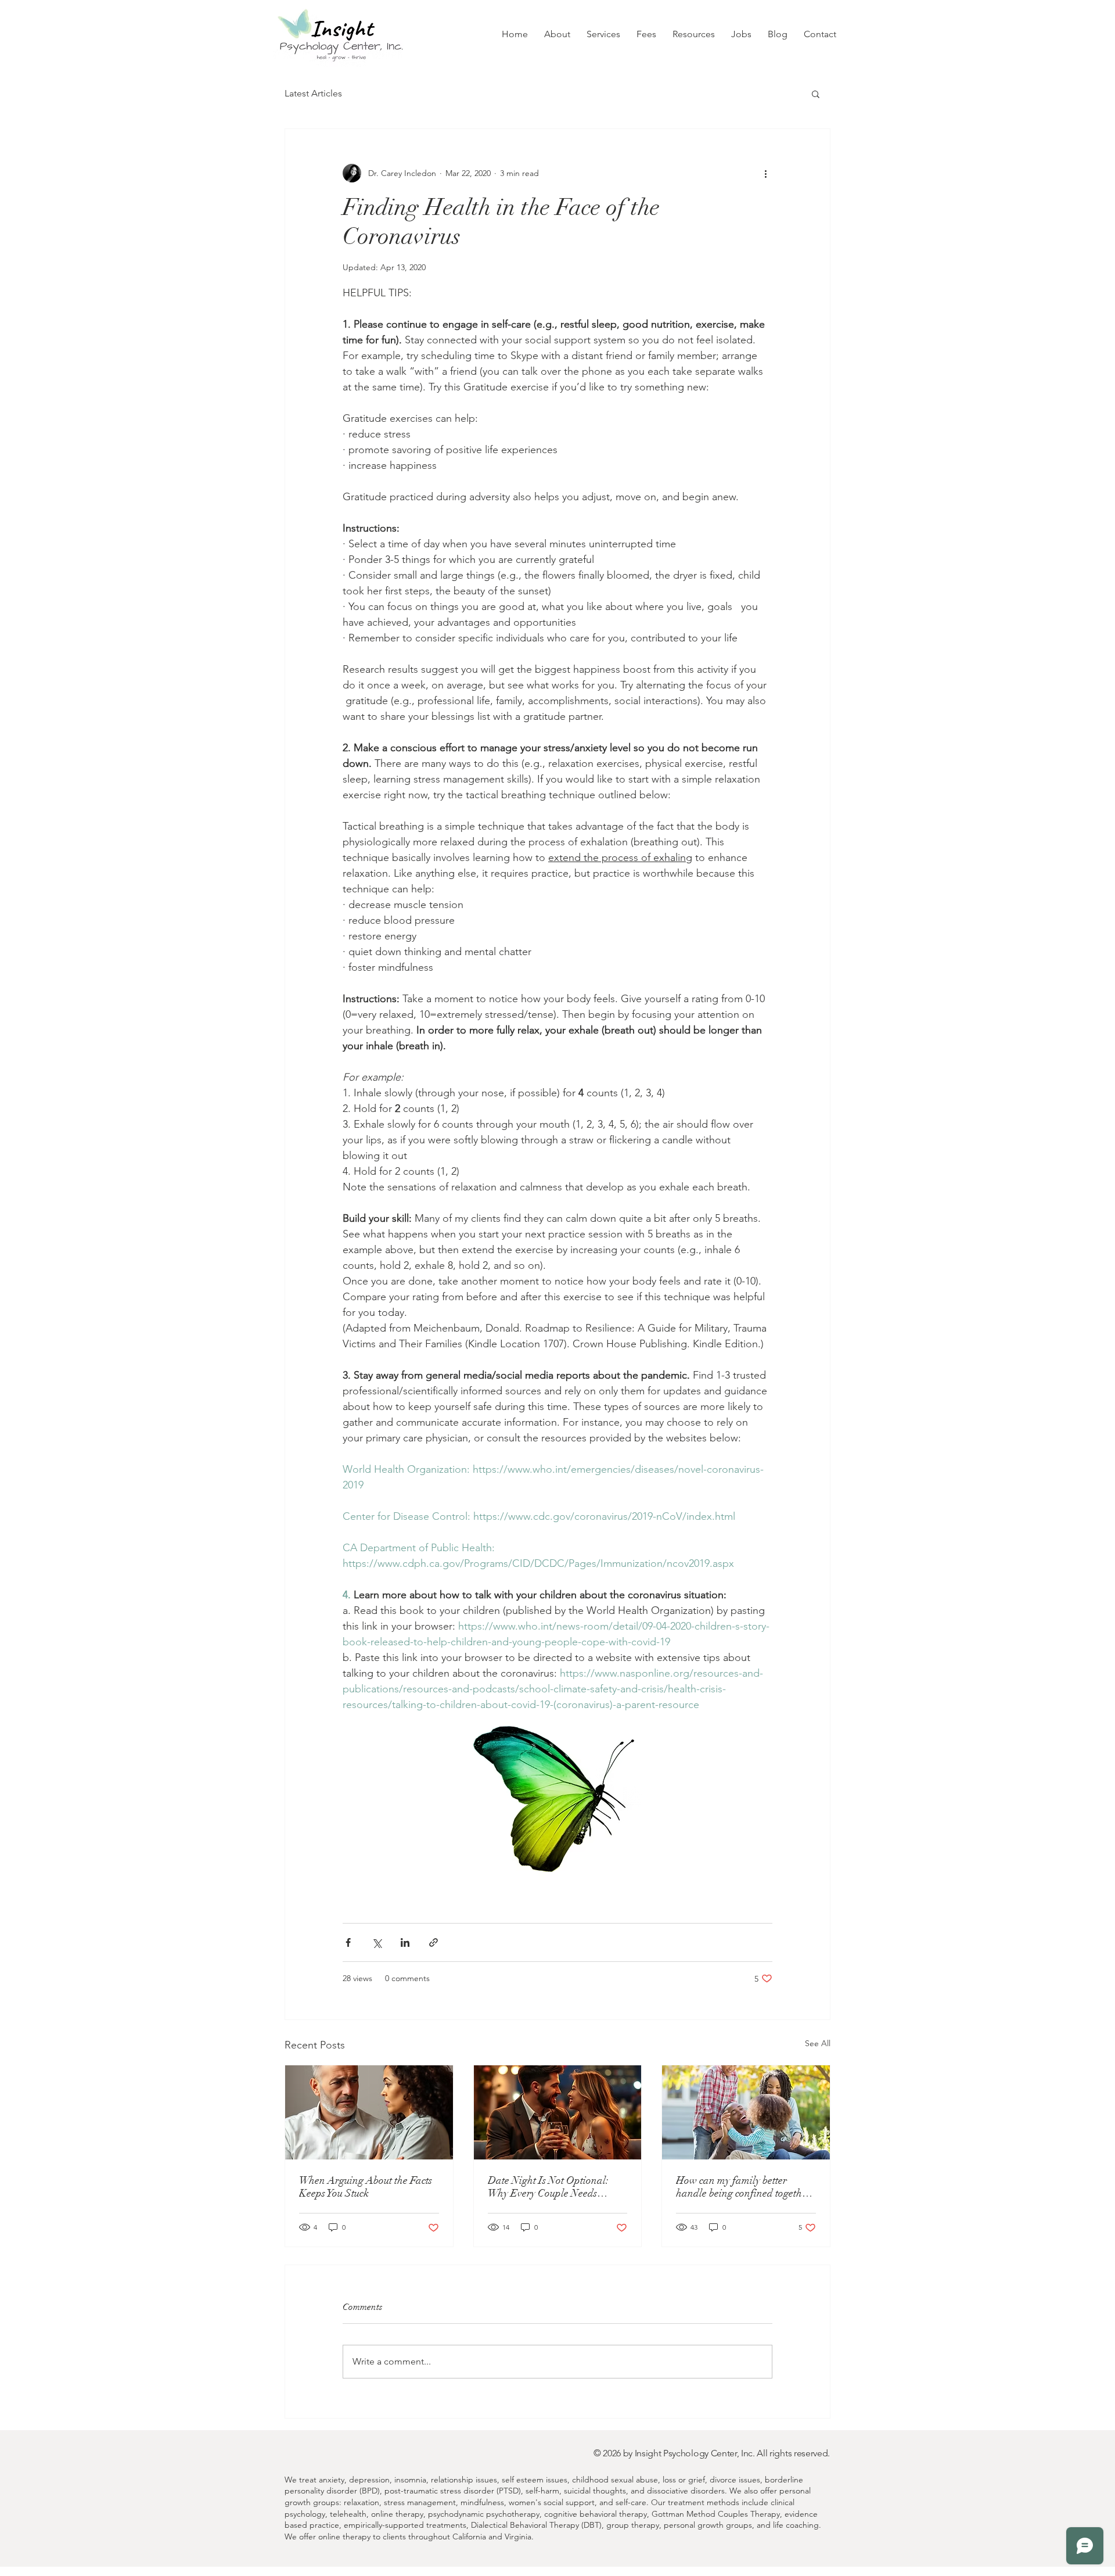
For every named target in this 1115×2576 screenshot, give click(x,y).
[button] (603, 34)
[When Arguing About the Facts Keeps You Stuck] (369, 2112)
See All (818, 2043)
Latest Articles (313, 93)
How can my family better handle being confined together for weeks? (743, 2187)
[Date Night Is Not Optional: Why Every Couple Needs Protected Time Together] (558, 2112)
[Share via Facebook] (348, 1942)
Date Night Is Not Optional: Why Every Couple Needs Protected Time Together (548, 2187)
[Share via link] (434, 1942)
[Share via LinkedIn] (405, 1942)
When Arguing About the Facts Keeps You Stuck (366, 2187)
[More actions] (765, 173)
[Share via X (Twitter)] (377, 1942)
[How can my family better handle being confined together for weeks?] (746, 2112)
